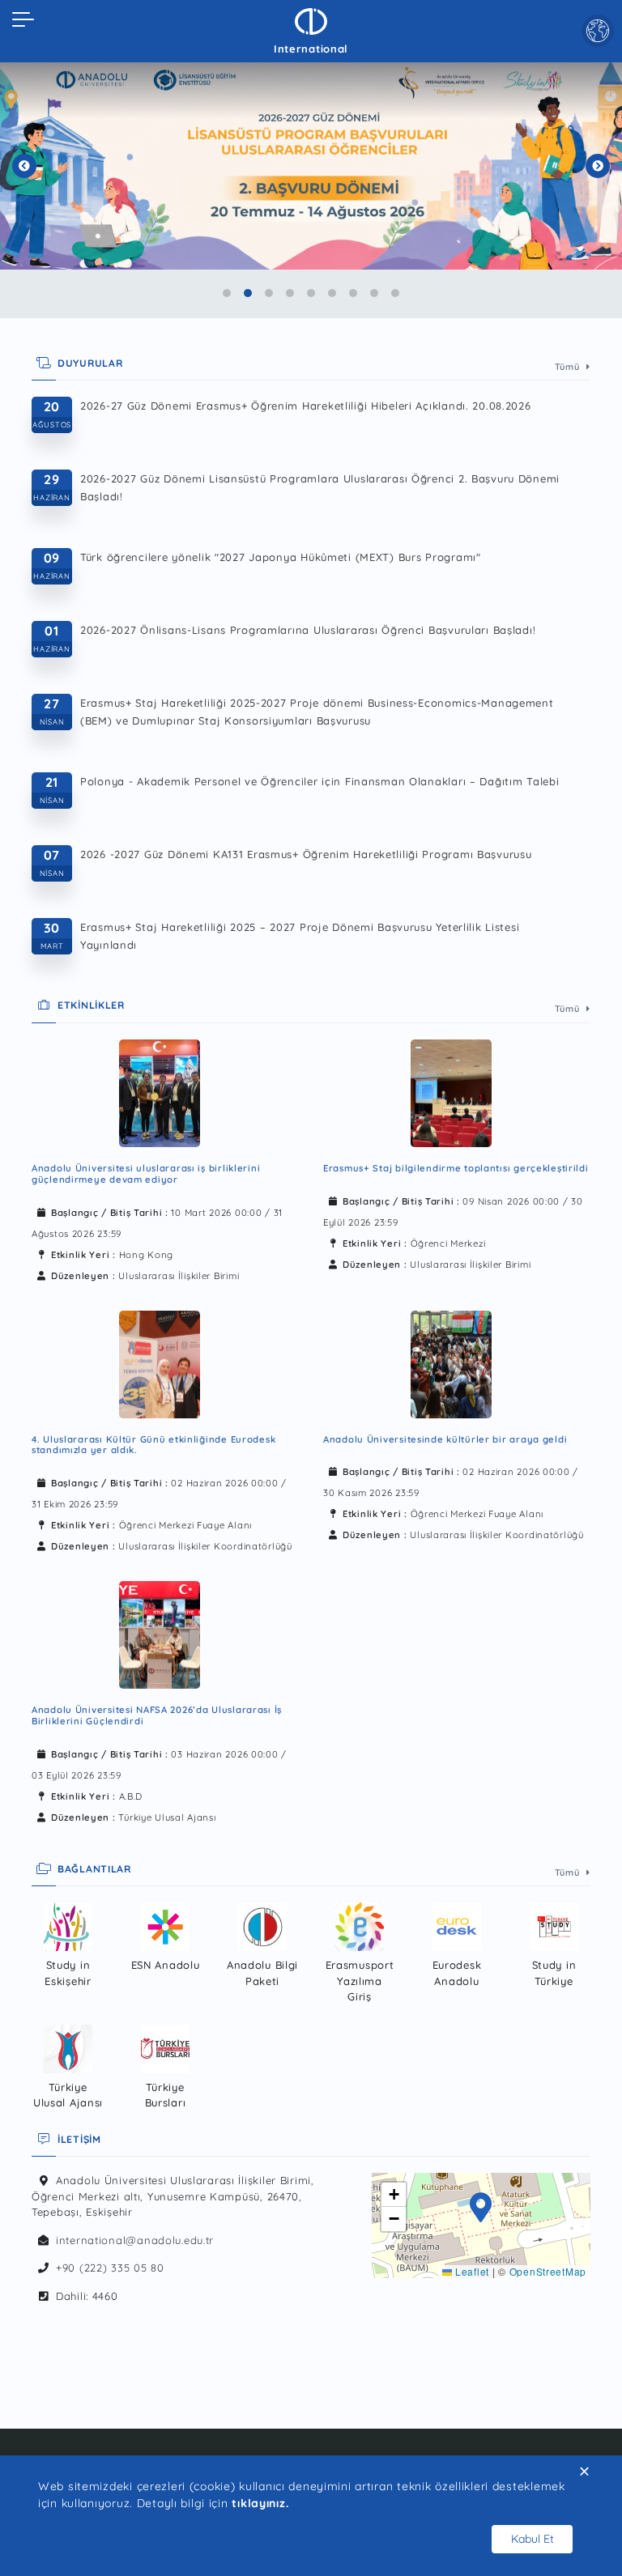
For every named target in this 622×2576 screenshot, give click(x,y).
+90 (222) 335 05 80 (110, 2268)
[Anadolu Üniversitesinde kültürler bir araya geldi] (451, 1365)
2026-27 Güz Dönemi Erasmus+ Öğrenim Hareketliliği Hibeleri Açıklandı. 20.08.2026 (306, 406)
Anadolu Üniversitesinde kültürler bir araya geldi (445, 1439)
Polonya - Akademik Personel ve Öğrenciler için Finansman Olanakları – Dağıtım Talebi (320, 781)
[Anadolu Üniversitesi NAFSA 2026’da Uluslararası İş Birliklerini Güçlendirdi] (160, 1635)
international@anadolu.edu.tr (135, 2240)
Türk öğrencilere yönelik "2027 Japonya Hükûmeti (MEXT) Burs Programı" (281, 557)
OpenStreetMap (548, 2271)
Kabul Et (533, 2539)
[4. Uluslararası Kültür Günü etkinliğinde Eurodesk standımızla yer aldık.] (160, 1365)
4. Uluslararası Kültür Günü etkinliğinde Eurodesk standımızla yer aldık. (153, 1445)
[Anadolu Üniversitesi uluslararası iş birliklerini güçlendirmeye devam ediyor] (160, 1093)
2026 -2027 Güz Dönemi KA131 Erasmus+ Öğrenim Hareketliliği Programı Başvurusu (306, 854)
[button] (481, 2209)
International (311, 49)
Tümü (569, 367)
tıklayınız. (260, 2503)
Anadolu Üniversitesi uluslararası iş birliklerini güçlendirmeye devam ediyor (146, 1174)
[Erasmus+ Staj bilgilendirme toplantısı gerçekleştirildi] (451, 1093)
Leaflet (471, 2271)
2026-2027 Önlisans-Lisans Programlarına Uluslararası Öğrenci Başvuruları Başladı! (308, 630)
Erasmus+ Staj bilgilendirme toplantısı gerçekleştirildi (456, 1168)
